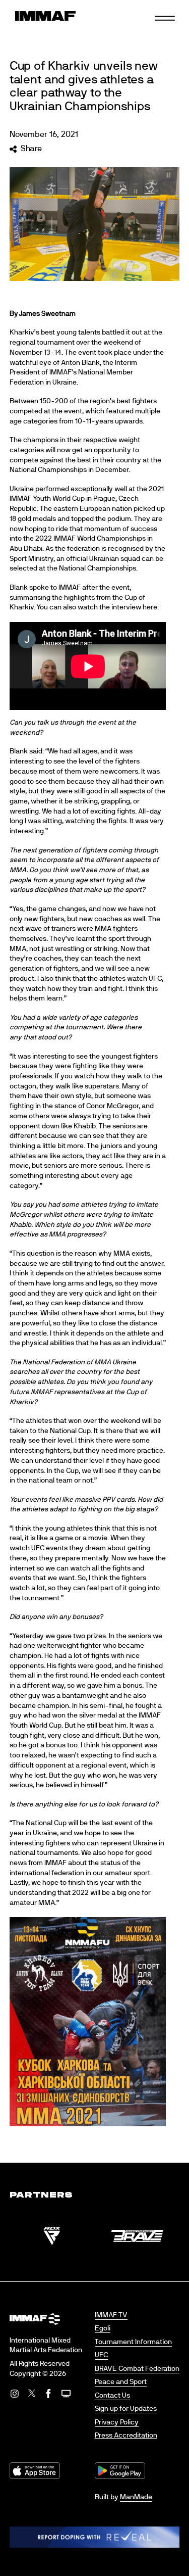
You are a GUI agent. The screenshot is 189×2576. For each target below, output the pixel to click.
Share (31, 149)
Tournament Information (133, 2342)
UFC (101, 2355)
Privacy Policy (117, 2422)
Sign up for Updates (126, 2409)
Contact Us (112, 2396)
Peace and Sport (121, 2382)
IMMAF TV (111, 2315)
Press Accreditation (126, 2436)
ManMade (136, 2497)
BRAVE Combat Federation (137, 2369)
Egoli (103, 2328)
